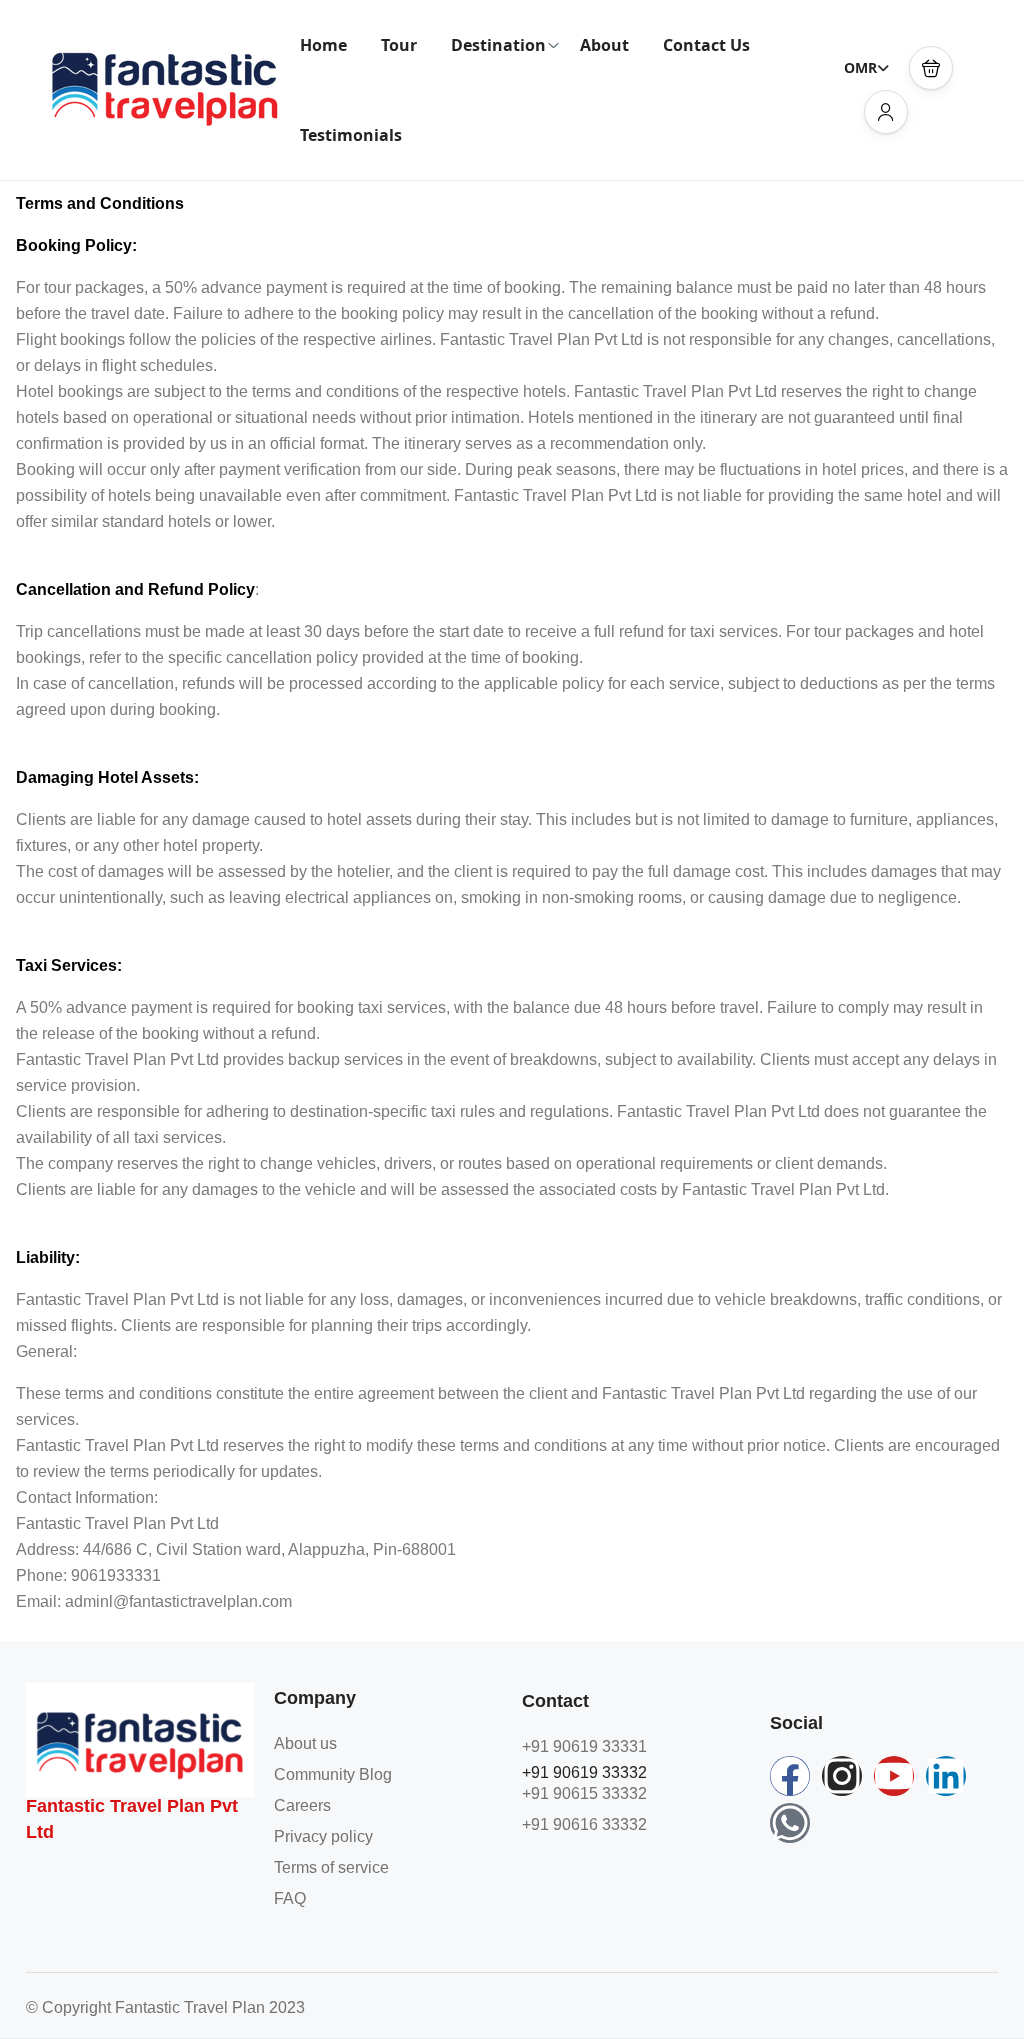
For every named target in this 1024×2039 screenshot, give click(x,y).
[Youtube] (894, 1776)
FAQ (290, 1898)
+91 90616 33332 (584, 1824)
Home (323, 45)
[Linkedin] (946, 1776)
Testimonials (351, 135)
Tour (399, 45)
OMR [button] (860, 67)
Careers (302, 1805)
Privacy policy (323, 1836)
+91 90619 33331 (584, 1746)
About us (305, 1743)
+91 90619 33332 (584, 1772)
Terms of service (331, 1867)
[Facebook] (790, 1776)
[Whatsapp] (790, 1823)
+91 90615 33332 (584, 1793)
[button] (931, 68)
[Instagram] (842, 1776)
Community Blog (333, 1774)
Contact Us (706, 45)
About (604, 45)
